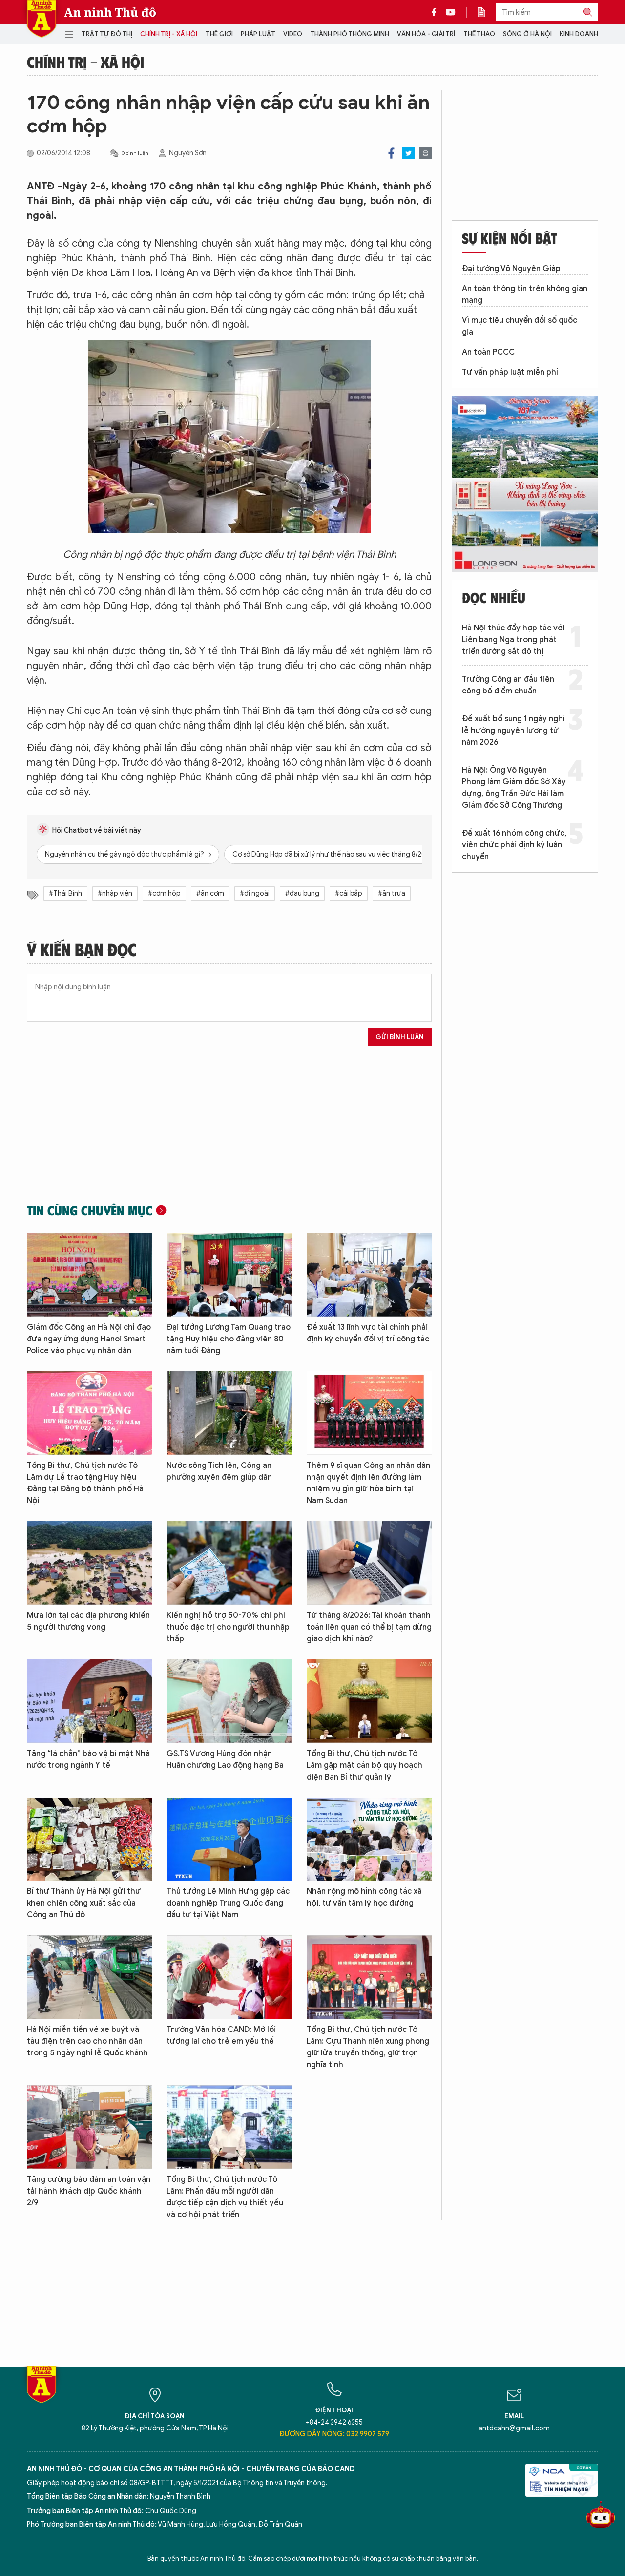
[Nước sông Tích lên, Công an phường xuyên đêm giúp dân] (229, 1413)
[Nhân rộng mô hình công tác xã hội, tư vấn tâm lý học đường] (369, 1839)
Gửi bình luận (400, 1037)
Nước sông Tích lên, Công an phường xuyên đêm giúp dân (219, 1471)
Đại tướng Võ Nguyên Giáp (511, 269)
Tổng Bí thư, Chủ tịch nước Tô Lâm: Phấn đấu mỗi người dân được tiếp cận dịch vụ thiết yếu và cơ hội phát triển (225, 2197)
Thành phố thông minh (350, 34)
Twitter (408, 153)
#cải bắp (349, 893)
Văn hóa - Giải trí (426, 34)
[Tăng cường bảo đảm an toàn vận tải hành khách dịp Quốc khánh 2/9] (89, 2127)
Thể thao (479, 34)
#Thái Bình (65, 893)
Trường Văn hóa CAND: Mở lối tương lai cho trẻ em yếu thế (221, 2035)
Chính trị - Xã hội (169, 34)
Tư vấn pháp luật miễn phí (510, 372)
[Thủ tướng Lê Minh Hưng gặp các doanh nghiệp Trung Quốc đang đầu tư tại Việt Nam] (229, 1839)
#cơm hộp (164, 893)
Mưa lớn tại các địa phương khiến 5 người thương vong (88, 1621)
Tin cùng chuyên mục (90, 1210)
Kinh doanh (579, 34)
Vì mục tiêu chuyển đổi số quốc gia (520, 326)
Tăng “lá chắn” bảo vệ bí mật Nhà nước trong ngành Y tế (88, 1759)
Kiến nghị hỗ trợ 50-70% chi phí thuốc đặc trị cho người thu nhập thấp (228, 1627)
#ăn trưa (392, 893)
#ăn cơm (210, 893)
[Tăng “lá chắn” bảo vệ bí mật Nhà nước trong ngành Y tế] (89, 1701)
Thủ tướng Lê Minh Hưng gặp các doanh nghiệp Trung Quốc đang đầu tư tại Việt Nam (228, 1903)
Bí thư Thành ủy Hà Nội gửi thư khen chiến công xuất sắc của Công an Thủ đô (84, 1903)
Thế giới (219, 34)
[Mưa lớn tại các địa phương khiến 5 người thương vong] (89, 1563)
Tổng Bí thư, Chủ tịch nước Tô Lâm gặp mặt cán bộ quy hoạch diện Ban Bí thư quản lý (365, 1765)
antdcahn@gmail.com (514, 2428)
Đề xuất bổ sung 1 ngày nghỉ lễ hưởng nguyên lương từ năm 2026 (513, 731)
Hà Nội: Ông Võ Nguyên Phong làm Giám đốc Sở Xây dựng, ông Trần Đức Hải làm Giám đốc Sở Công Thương (514, 788)
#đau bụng (302, 893)
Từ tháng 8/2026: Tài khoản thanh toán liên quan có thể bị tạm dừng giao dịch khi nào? (369, 1627)
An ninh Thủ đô (110, 12)
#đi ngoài (255, 893)
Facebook (391, 153)
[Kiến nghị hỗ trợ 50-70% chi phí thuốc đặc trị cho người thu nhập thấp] (229, 1563)
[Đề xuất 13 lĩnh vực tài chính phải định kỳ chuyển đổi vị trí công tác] (369, 1275)
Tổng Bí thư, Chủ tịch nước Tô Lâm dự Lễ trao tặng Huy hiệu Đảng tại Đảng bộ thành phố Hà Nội (85, 1483)
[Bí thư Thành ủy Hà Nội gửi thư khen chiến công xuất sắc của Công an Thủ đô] (89, 1839)
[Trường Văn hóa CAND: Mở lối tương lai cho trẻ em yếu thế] (229, 1977)
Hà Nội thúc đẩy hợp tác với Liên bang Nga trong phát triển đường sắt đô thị (513, 640)
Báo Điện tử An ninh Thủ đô (42, 19)
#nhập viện (115, 893)
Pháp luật (258, 34)
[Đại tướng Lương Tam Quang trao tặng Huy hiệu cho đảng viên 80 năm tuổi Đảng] (229, 1275)
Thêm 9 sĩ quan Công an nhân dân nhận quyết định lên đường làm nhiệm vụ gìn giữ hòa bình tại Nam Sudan (368, 1483)
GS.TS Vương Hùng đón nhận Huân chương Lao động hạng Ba (225, 1759)
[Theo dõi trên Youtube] (451, 12)
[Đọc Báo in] (486, 12)
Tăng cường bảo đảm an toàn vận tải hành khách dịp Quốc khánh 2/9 (89, 2191)
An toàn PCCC (488, 352)
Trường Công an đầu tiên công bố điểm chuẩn (508, 685)
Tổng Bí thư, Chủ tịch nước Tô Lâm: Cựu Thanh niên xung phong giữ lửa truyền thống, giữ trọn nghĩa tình (368, 2047)
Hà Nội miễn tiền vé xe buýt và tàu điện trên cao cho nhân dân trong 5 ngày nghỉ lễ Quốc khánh (87, 2041)
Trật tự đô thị (107, 34)
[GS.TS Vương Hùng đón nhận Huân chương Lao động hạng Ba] (229, 1701)
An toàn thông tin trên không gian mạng (525, 294)
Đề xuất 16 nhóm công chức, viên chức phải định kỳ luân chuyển (514, 845)
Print (426, 153)
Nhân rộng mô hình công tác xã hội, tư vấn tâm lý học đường (364, 1897)
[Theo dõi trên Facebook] (437, 12)
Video (293, 34)
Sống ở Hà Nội (527, 34)
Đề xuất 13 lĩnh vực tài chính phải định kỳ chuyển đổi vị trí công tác (368, 1333)
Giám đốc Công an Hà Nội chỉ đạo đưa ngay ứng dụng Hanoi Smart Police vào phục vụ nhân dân (89, 1339)
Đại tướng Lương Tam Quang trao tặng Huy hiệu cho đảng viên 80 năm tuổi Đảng (229, 1339)
